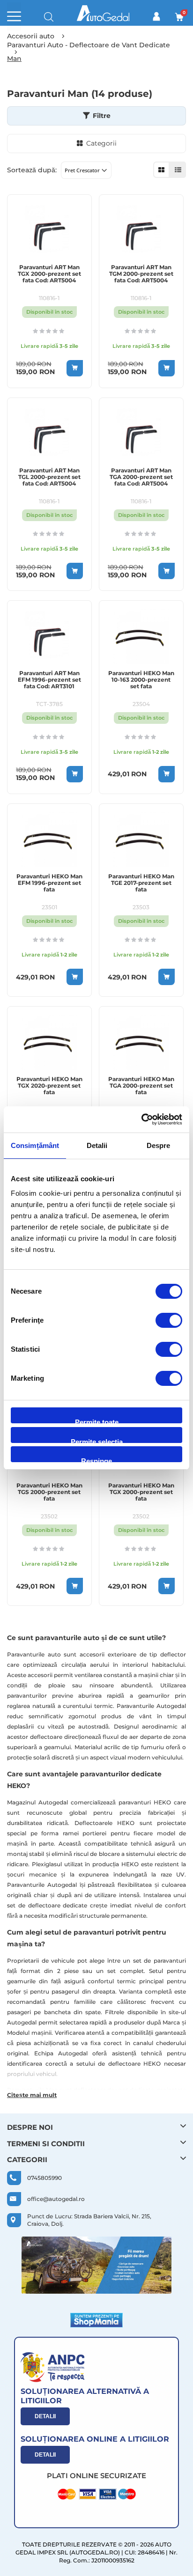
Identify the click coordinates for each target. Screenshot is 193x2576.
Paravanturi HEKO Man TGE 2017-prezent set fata (141, 883)
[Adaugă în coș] (75, 368)
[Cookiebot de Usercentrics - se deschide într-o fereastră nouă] (141, 1119)
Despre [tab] (159, 1145)
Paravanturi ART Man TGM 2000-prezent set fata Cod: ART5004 (141, 274)
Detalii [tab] (97, 1145)
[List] (178, 170)
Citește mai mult (32, 2095)
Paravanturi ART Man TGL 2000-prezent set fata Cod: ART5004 (49, 477)
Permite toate (97, 1421)
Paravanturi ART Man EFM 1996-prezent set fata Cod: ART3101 (49, 680)
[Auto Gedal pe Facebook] (96, 2265)
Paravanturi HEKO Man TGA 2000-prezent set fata (141, 1086)
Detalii (45, 2416)
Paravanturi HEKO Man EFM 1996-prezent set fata (49, 883)
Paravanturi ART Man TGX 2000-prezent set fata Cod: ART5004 (49, 274)
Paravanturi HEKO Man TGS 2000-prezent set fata (49, 1492)
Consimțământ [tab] (35, 1145)
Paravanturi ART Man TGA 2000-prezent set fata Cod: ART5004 (141, 477)
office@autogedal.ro (56, 2199)
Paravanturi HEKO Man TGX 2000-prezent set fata (141, 1492)
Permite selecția (97, 1440)
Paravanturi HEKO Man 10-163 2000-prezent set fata (141, 680)
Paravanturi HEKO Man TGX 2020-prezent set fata (49, 1086)
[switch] (169, 1321)
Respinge (96, 1460)
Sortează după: (32, 170)
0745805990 (45, 2178)
